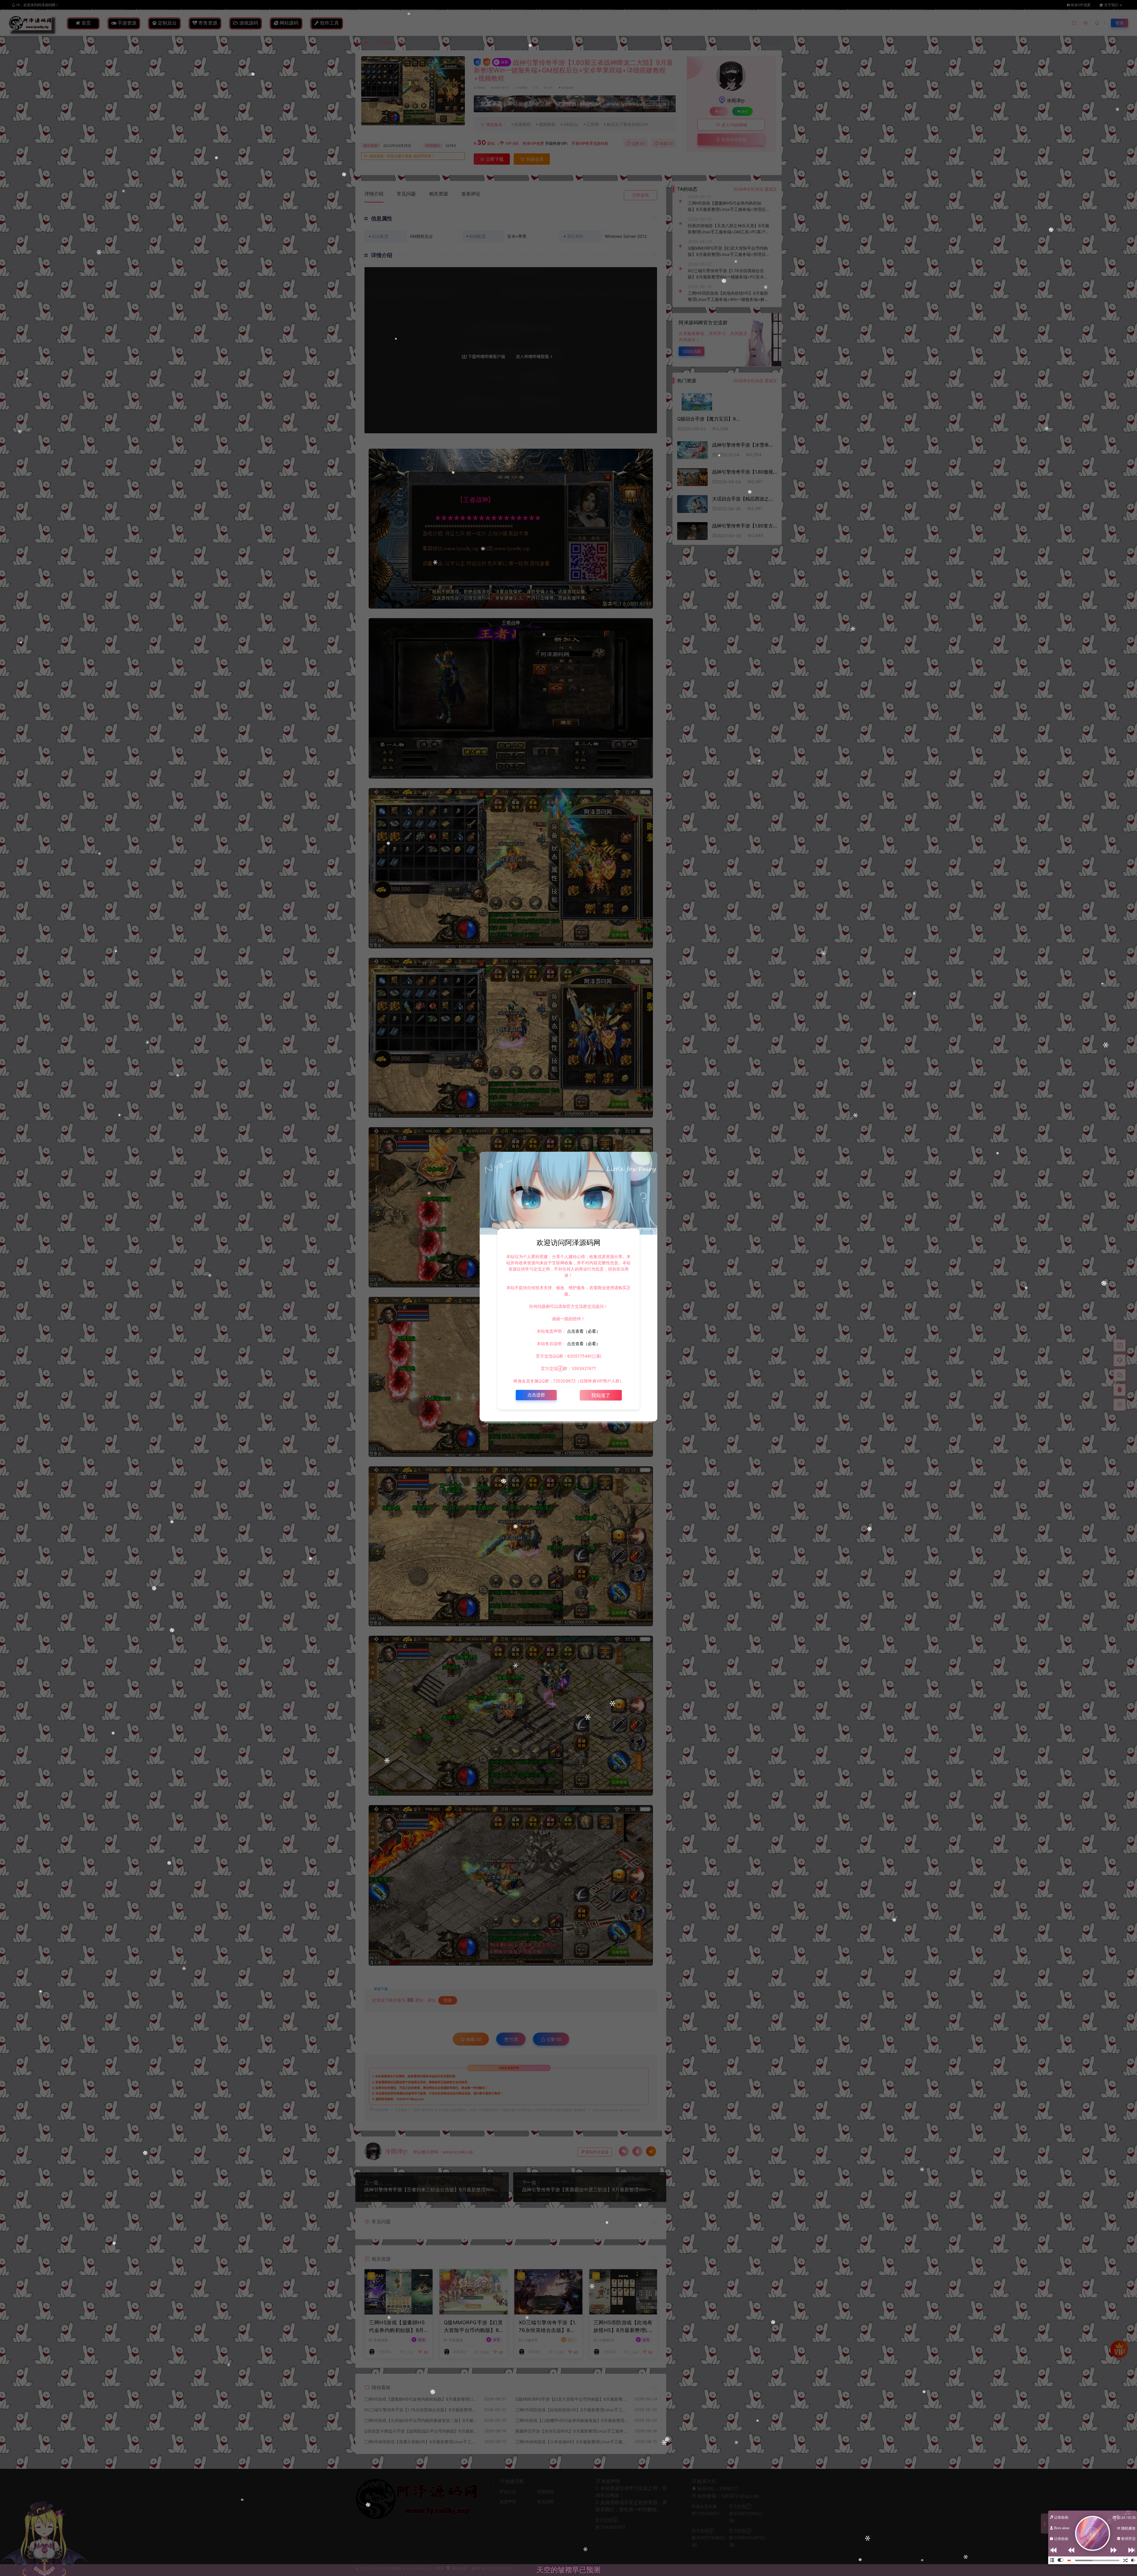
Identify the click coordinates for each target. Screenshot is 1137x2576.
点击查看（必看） (583, 1331)
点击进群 (536, 1395)
